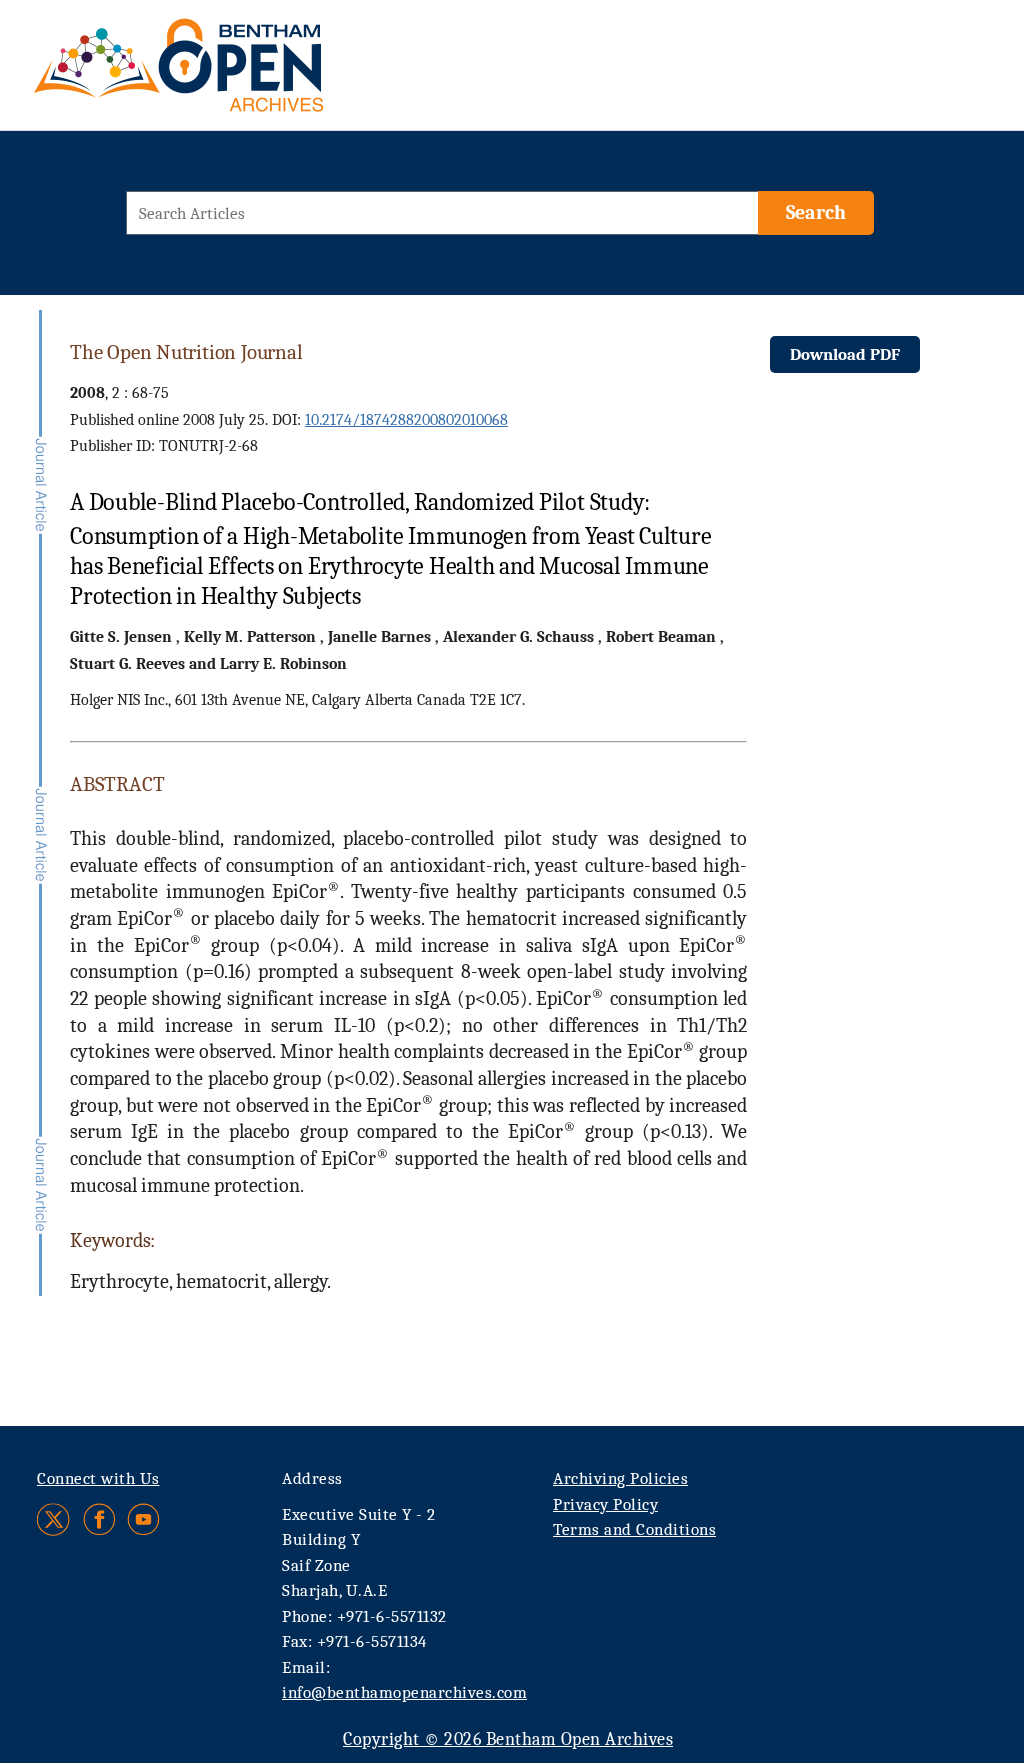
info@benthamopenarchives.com (404, 1692)
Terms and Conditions (634, 1529)
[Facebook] (99, 1519)
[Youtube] (143, 1519)
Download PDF (845, 354)
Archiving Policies (620, 1478)
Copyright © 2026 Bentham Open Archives (508, 1739)
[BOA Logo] (237, 73)
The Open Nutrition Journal (186, 352)
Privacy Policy (605, 1504)
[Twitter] (54, 1519)
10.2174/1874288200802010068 (406, 420)
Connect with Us (98, 1478)
